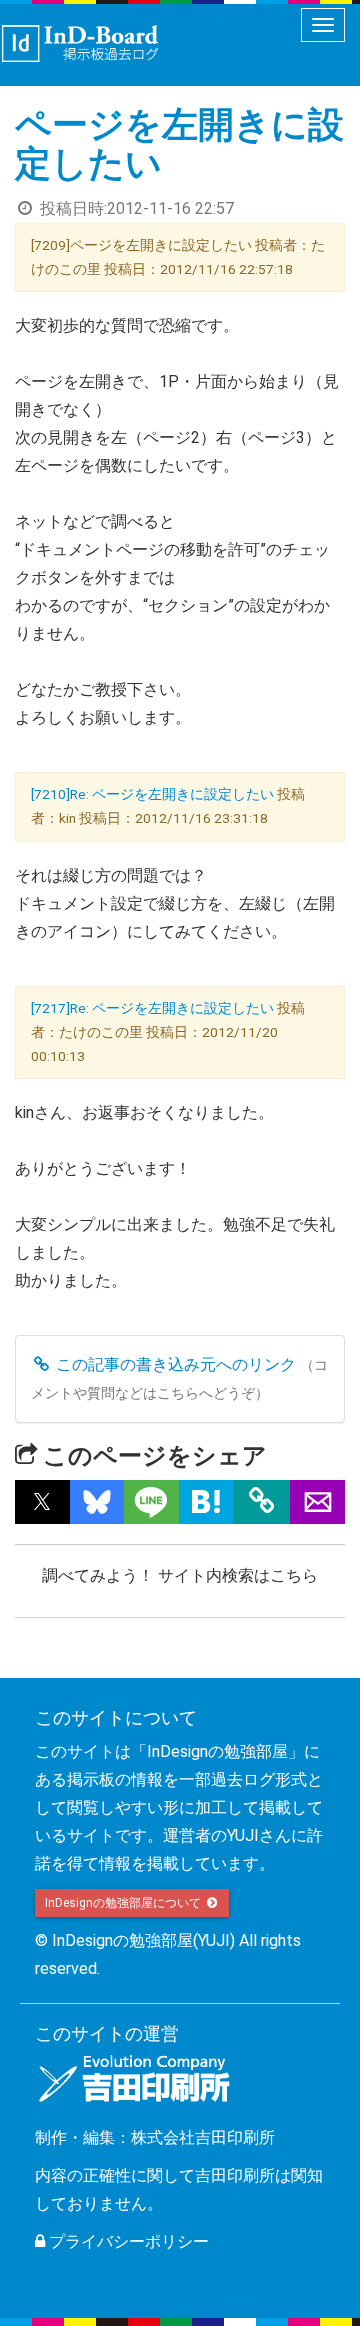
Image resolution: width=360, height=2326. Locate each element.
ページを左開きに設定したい (179, 145)
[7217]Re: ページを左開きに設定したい (152, 1008)
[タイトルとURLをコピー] (261, 1502)
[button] (42, 1502)
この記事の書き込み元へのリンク (174, 1364)
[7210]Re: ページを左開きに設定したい (152, 794)
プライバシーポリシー (127, 2241)
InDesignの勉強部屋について (124, 1903)
